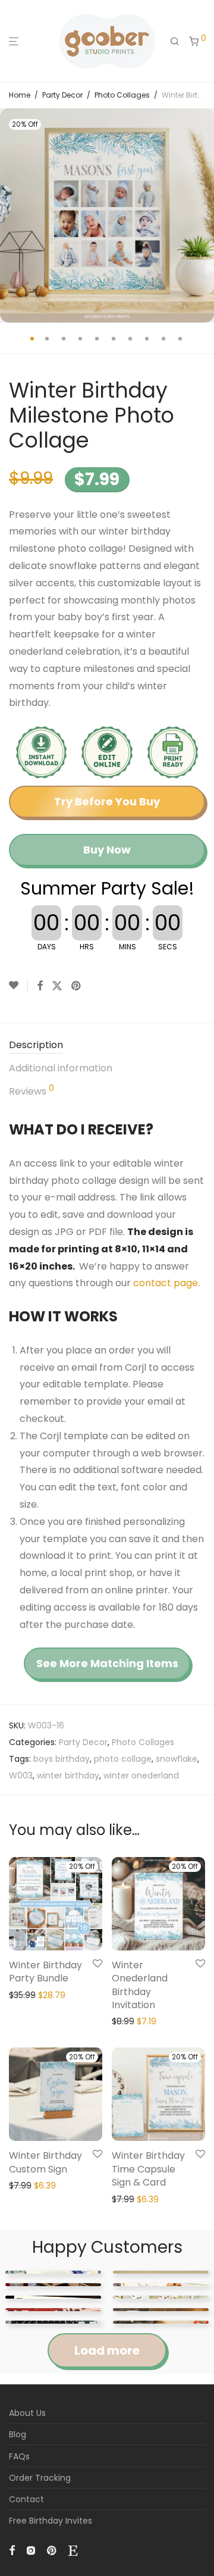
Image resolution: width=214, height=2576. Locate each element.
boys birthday (62, 1759)
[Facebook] (12, 2550)
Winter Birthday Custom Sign (45, 2162)
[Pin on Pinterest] (77, 986)
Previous (11, 215)
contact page (166, 1283)
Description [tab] (36, 1045)
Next (203, 215)
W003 (21, 1775)
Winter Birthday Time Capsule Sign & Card (148, 2169)
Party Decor (62, 95)
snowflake (177, 1759)
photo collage (123, 1759)
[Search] (175, 42)
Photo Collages (122, 95)
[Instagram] (31, 2550)
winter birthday (68, 1775)
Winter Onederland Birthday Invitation (140, 1985)
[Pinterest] (52, 2550)
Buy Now (107, 850)
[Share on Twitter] (57, 986)
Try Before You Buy (107, 801)
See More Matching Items (107, 1663)
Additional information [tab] (61, 1068)
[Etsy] (73, 2550)
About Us (27, 2413)
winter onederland (141, 1775)
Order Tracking (40, 2478)
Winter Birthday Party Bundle (45, 1972)
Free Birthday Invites (51, 2521)
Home (20, 95)
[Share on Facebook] (40, 986)
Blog (18, 2434)
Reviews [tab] (32, 1091)
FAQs (19, 2456)
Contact (26, 2499)
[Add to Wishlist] (18, 986)
